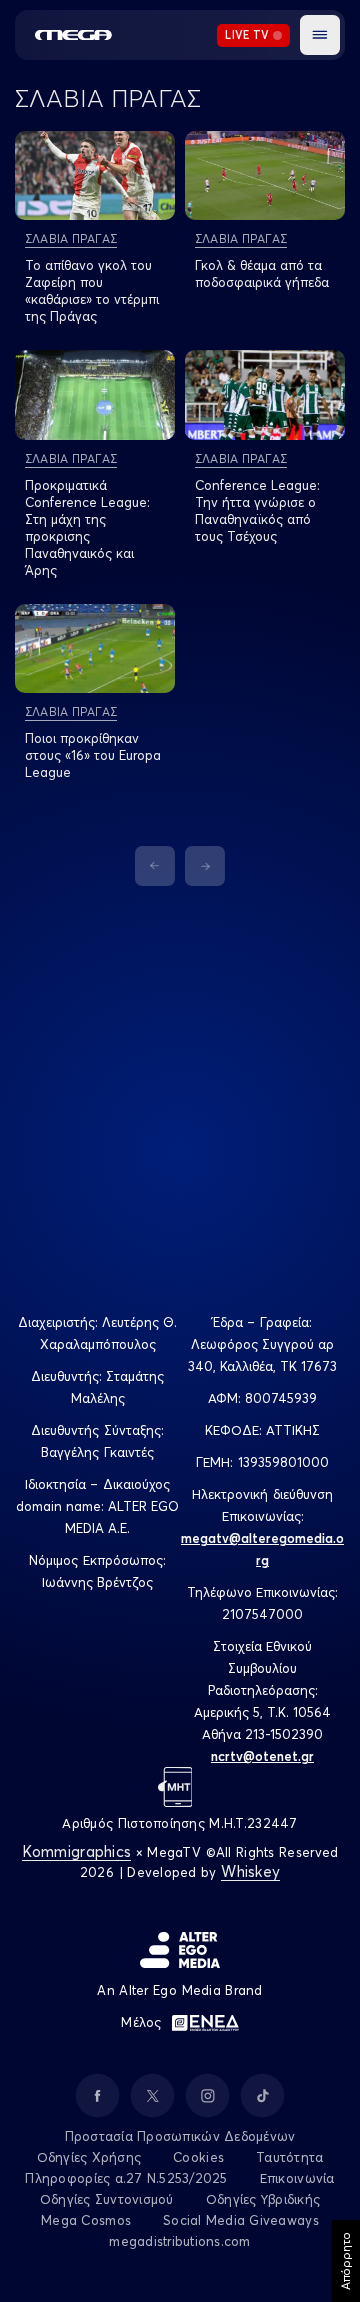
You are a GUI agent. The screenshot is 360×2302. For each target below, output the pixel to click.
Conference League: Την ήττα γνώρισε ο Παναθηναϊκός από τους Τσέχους (257, 510)
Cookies (198, 2157)
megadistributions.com (179, 2241)
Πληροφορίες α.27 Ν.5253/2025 (126, 2178)
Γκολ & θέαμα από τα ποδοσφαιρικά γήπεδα (262, 273)
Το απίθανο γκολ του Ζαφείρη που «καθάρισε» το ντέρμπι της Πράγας (92, 290)
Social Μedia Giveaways (241, 2220)
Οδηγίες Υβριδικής (263, 2199)
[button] (320, 35)
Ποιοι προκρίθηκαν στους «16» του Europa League (93, 755)
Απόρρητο (345, 2261)
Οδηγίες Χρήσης (89, 2157)
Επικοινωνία (297, 2178)
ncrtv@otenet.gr (262, 1756)
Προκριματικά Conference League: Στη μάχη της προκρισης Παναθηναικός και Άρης (87, 527)
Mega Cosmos (86, 2220)
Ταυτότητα (289, 2157)
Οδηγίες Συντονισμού (107, 2199)
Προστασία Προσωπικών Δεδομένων (180, 2136)
